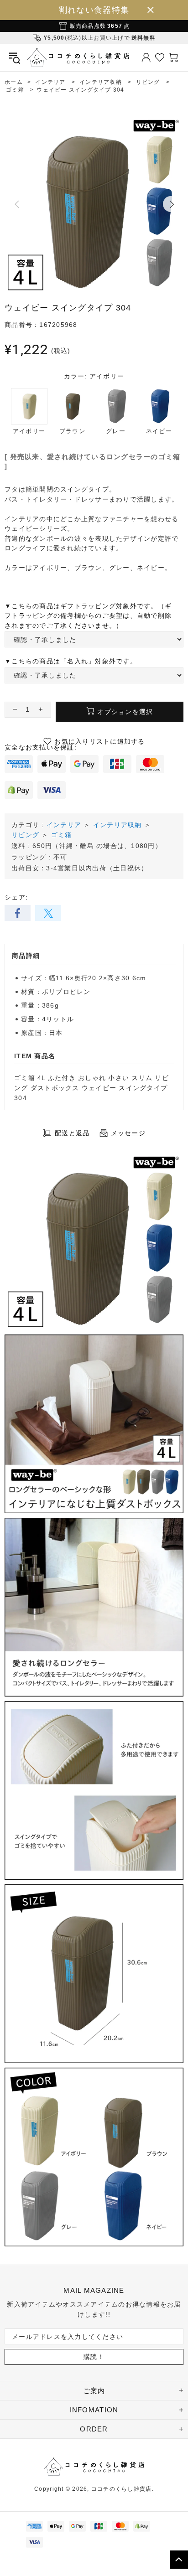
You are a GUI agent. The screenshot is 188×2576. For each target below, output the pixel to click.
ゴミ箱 (62, 835)
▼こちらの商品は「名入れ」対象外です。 (71, 661)
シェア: (16, 897)
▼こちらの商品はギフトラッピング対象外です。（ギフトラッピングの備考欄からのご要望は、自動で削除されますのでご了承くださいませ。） (88, 616)
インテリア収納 (117, 825)
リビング (25, 835)
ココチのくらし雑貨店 (78, 57)
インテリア (64, 825)
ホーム (14, 82)
